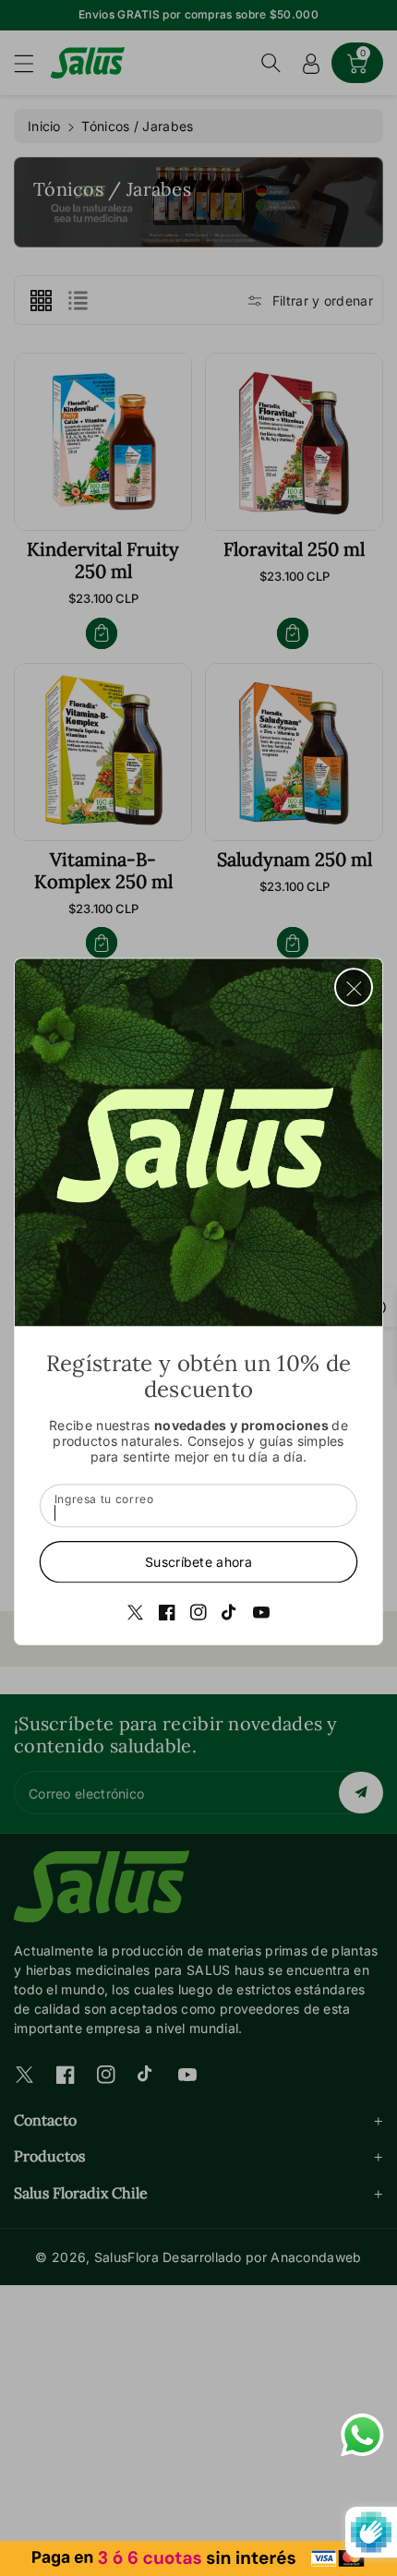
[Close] (354, 987)
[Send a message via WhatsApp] (362, 2435)
